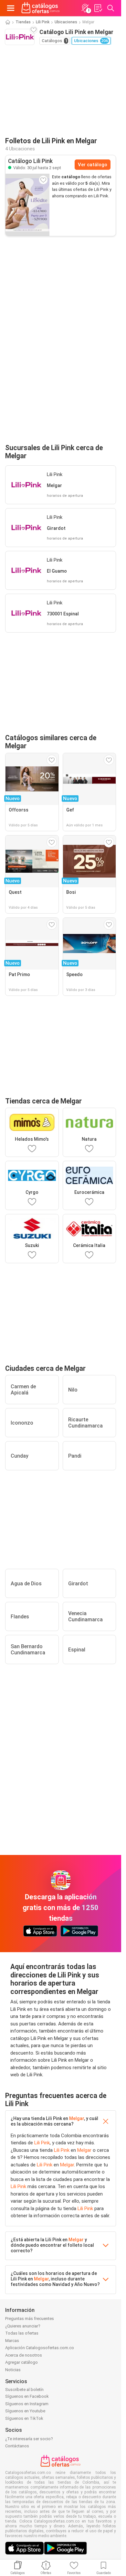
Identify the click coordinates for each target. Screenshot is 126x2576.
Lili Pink (43, 22)
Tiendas (23, 22)
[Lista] (98, 8)
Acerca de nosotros (24, 2355)
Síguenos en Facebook (27, 2396)
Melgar (77, 2118)
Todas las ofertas (22, 2333)
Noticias (13, 2370)
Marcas (12, 2341)
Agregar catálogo (21, 2362)
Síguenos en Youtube (25, 2411)
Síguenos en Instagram (27, 2404)
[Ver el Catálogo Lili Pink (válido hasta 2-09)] (27, 205)
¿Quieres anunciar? (23, 2326)
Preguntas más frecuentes (30, 2319)
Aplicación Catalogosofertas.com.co (40, 2348)
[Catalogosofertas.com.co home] (41, 8)
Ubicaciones (66, 22)
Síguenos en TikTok (24, 2418)
